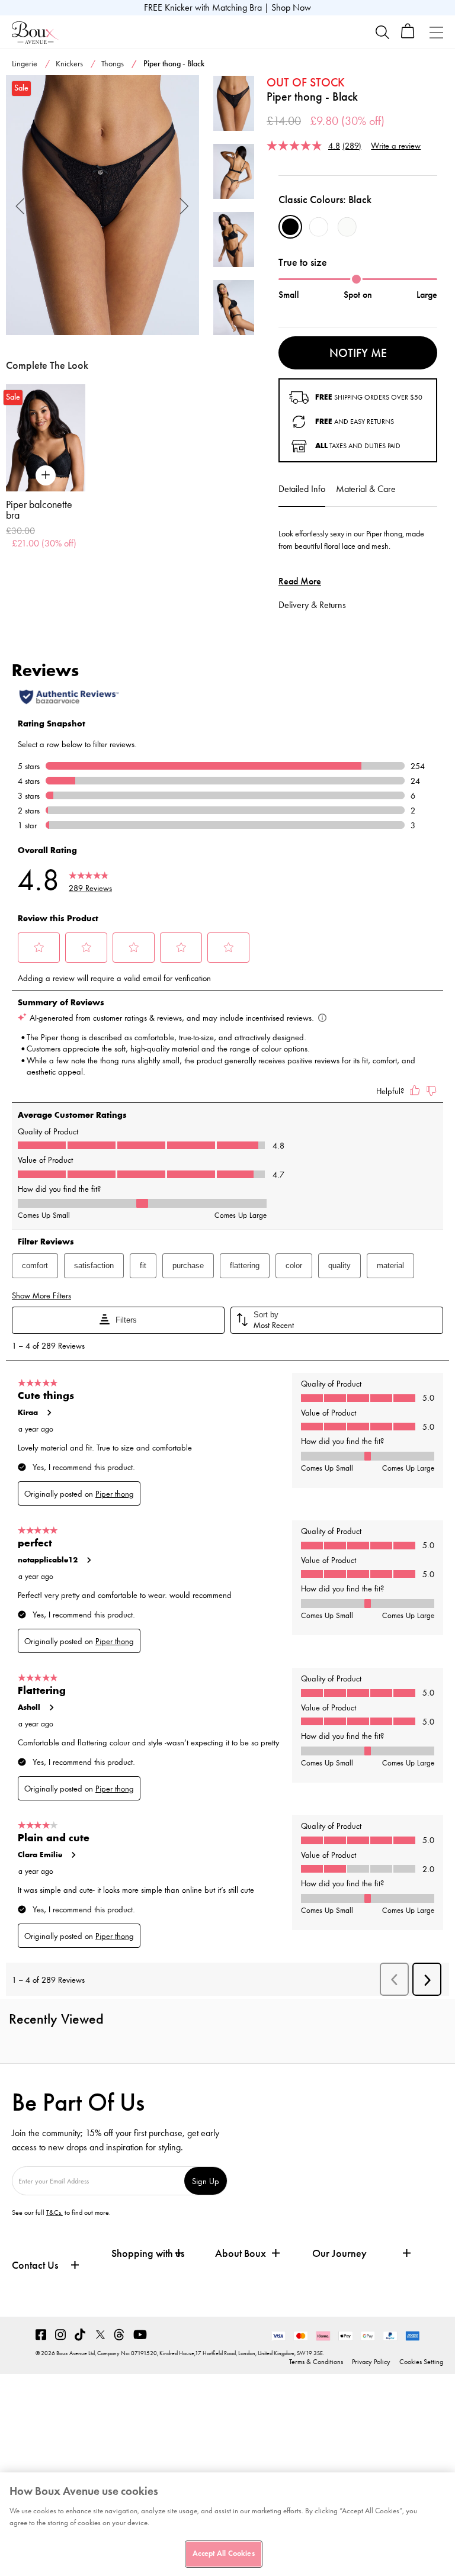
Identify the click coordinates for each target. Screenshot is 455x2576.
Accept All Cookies (223, 2554)
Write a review (396, 145)
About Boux (241, 2254)
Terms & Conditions (316, 2362)
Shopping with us (148, 2253)
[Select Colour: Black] (290, 227)
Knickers (69, 64)
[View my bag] (408, 36)
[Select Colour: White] (319, 227)
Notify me (358, 353)
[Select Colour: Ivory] (347, 227)
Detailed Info (302, 489)
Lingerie (25, 64)
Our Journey (339, 2254)
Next (185, 205)
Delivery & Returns (312, 605)
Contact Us (35, 2265)
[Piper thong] (102, 205)
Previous (20, 205)
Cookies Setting (421, 2362)
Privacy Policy (371, 2362)
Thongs (113, 64)
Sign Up (206, 2181)
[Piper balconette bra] (46, 438)
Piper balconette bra (39, 510)
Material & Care (366, 489)
